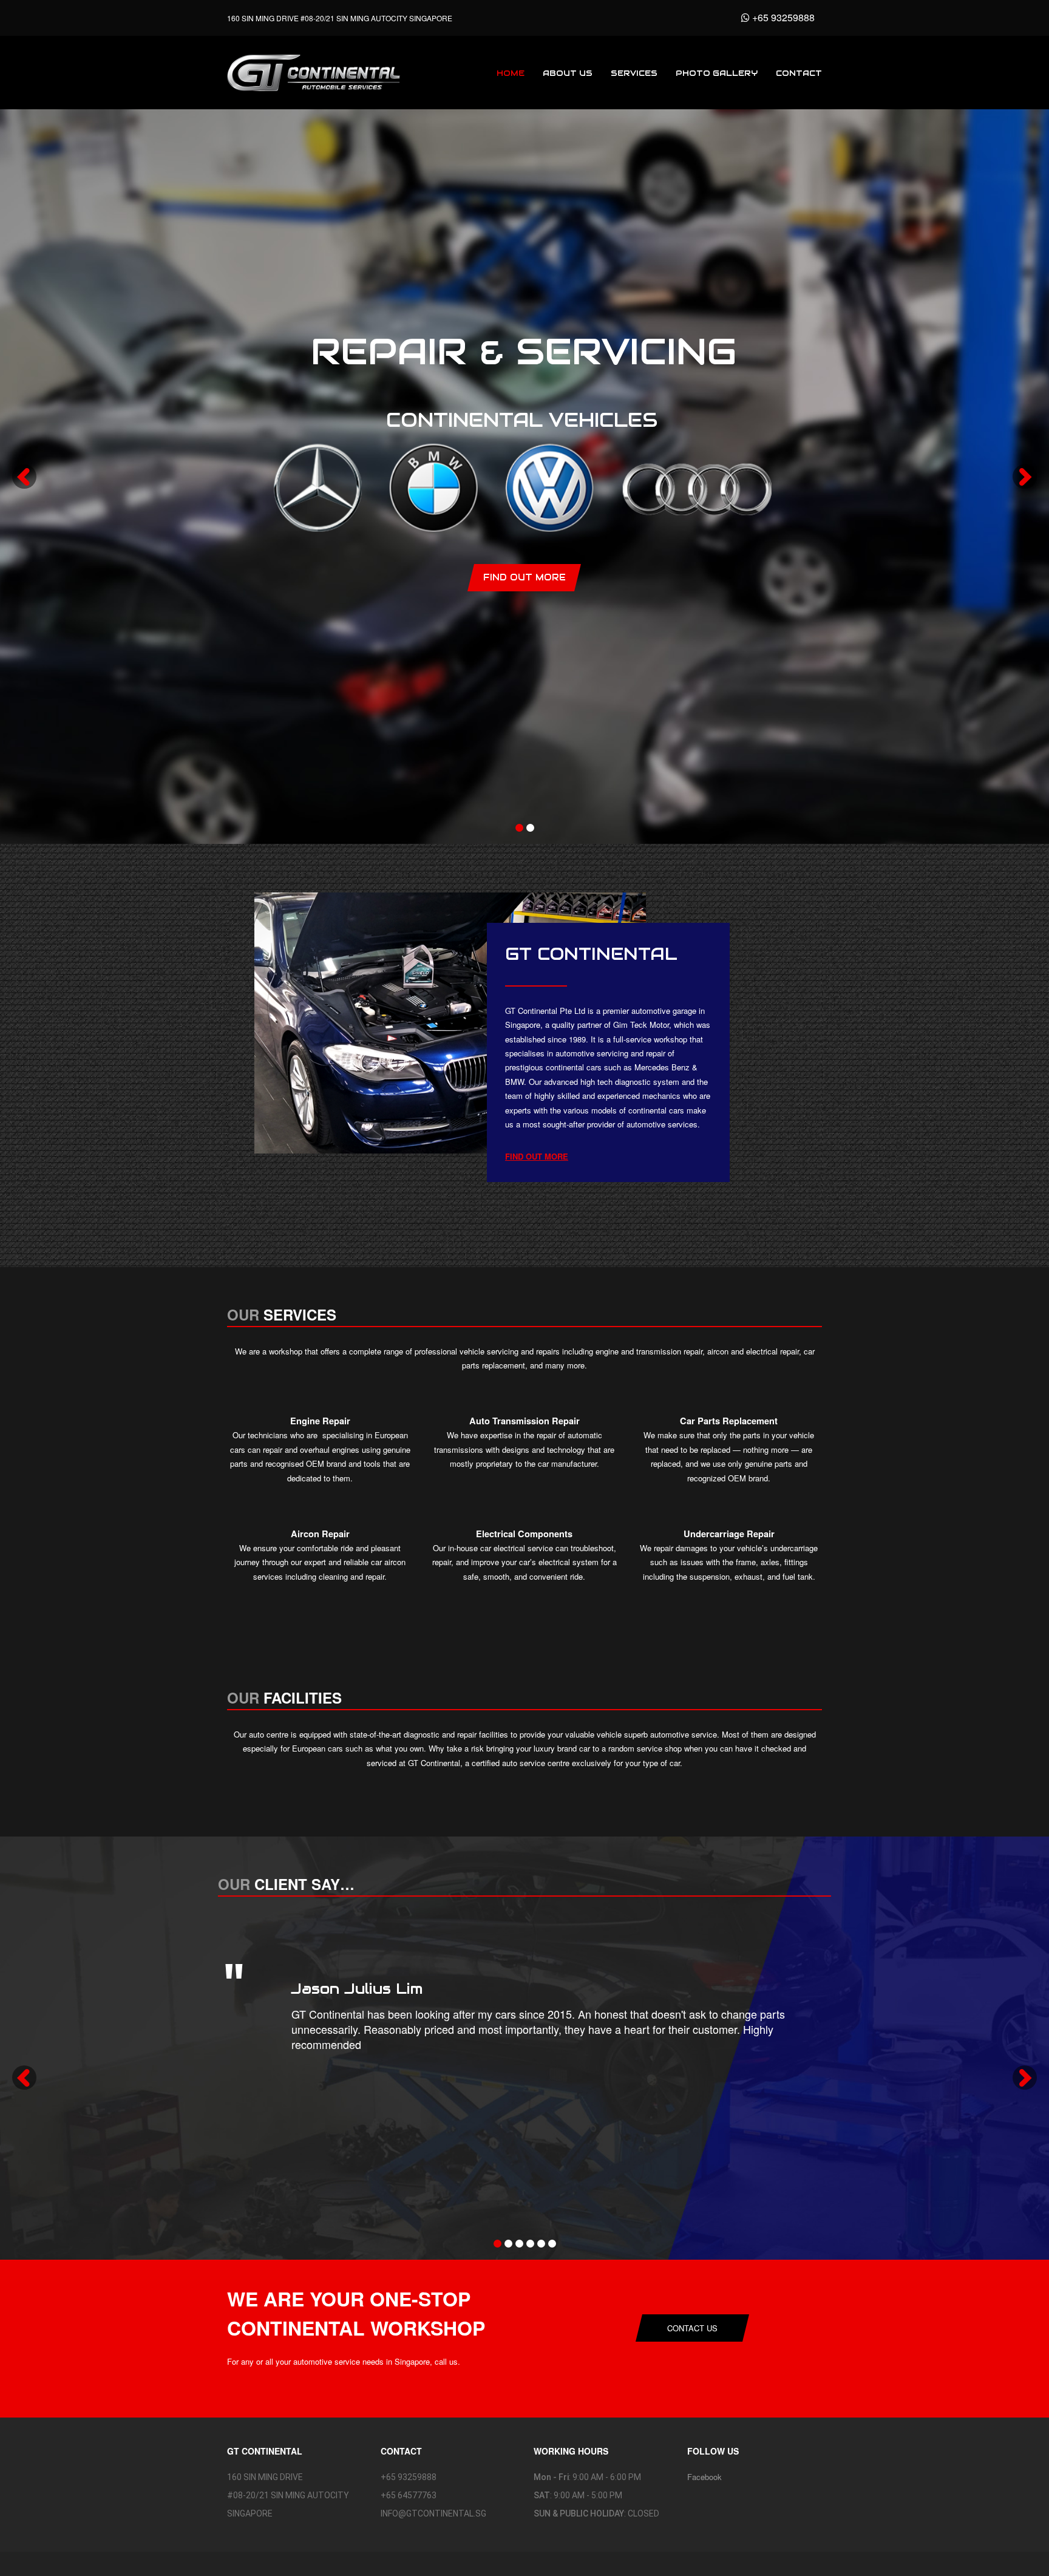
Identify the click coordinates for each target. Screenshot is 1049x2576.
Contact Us (692, 2328)
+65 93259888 (782, 17)
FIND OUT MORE (537, 1156)
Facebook (704, 2477)
